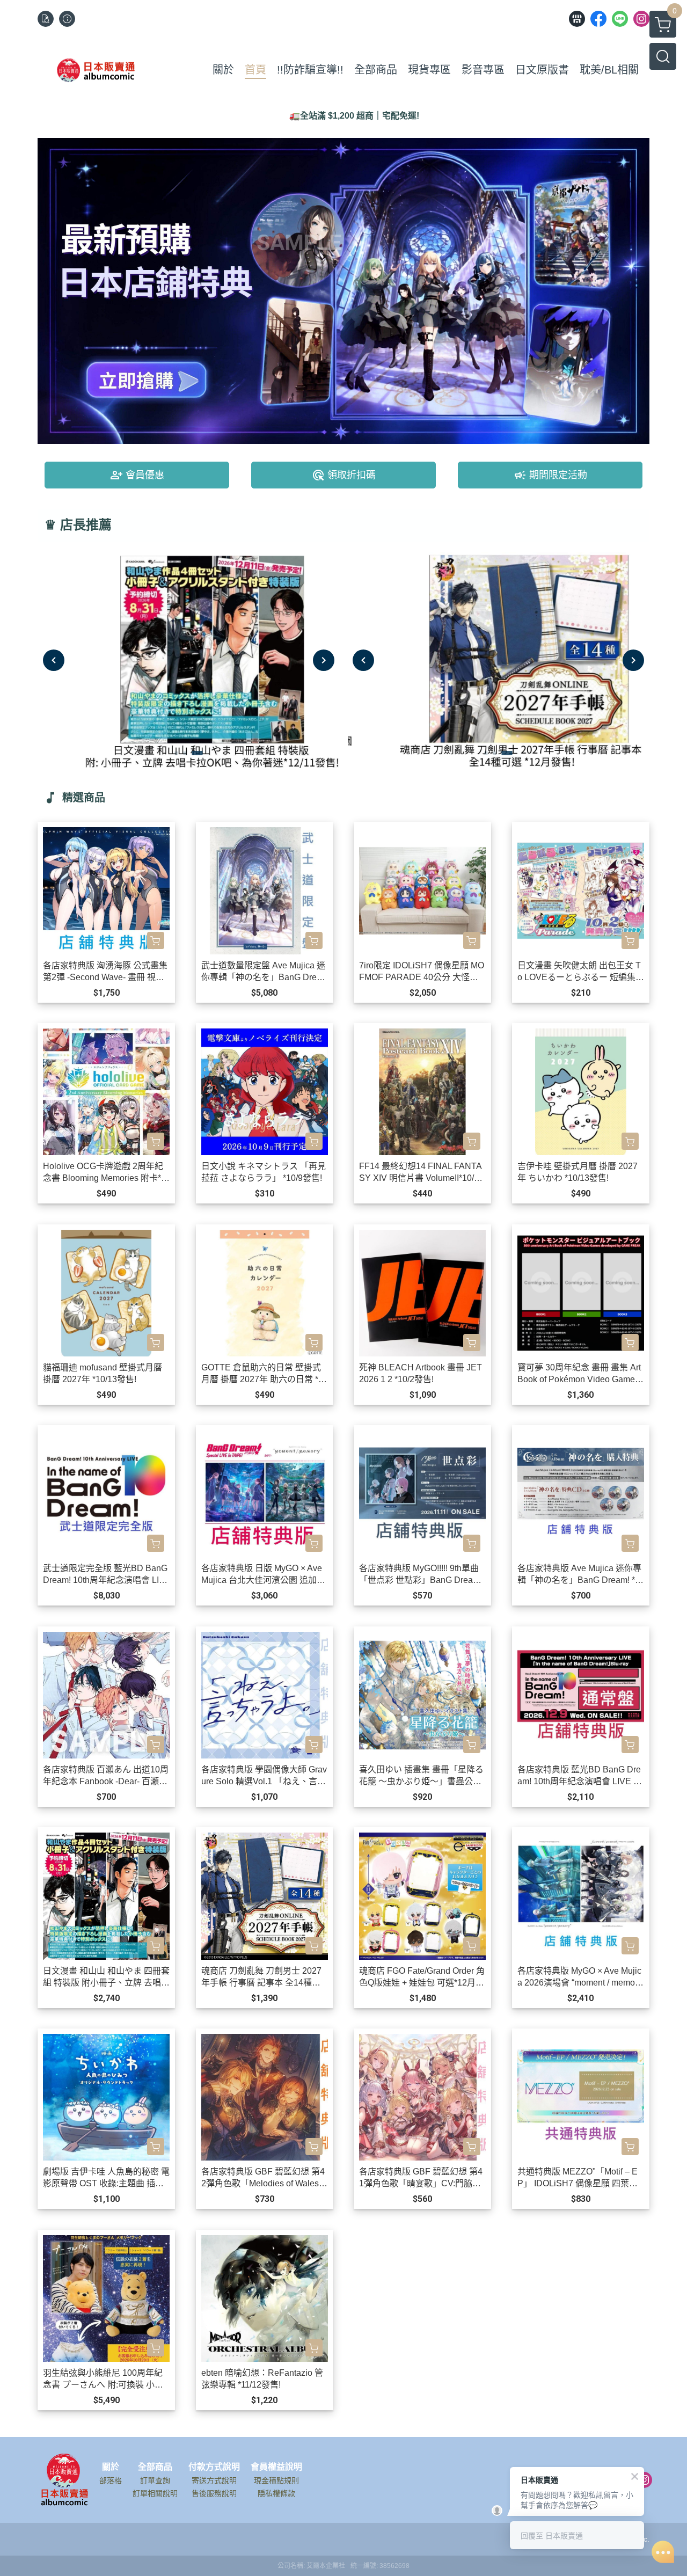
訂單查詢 (155, 2480)
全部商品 (155, 2467)
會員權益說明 (276, 2467)
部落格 (111, 2480)
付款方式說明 (214, 2467)
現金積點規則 (276, 2480)
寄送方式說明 (214, 2480)
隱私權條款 (276, 2493)
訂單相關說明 (155, 2493)
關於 (111, 2467)
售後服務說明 (214, 2493)
